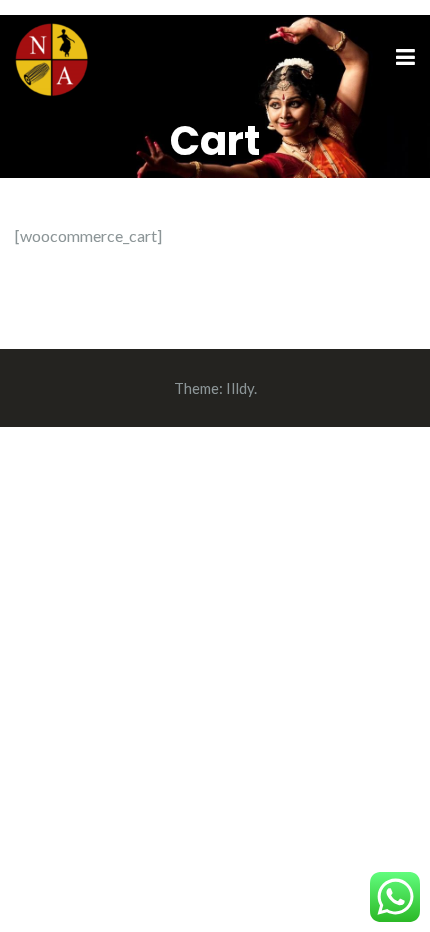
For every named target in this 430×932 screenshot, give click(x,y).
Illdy (240, 388)
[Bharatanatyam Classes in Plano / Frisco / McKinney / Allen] (52, 56)
